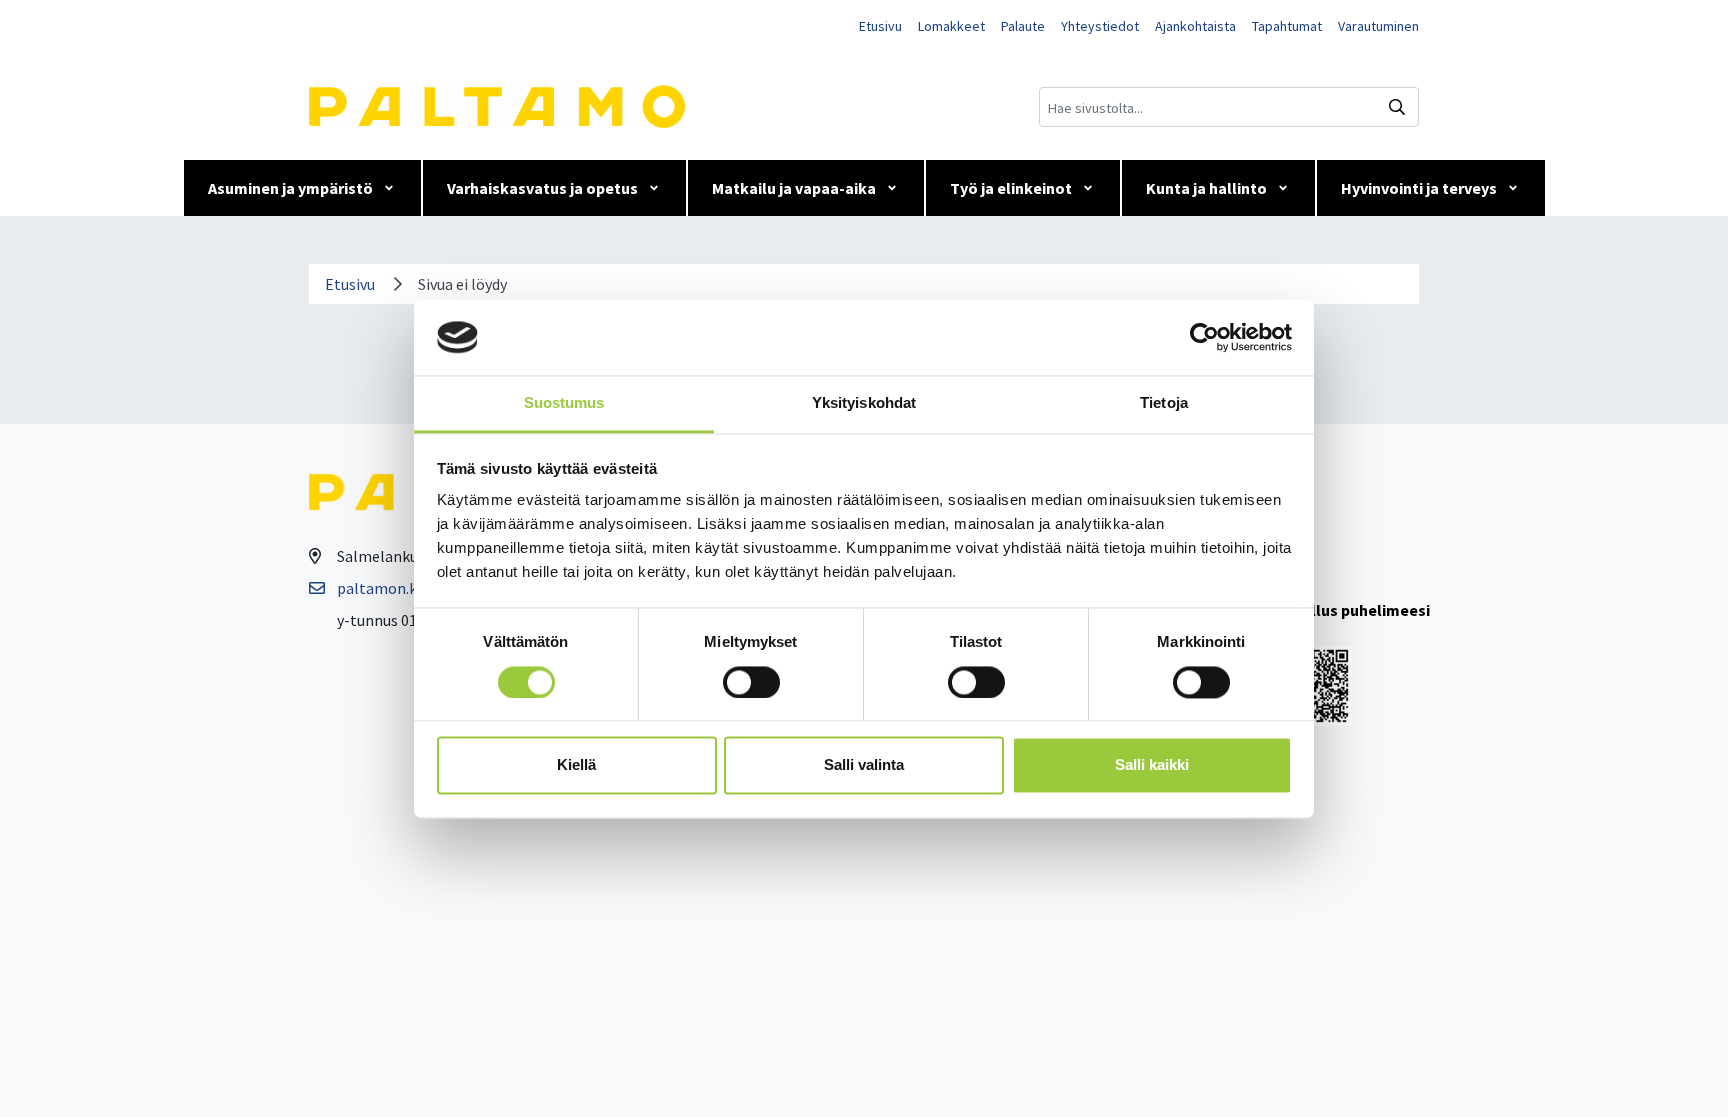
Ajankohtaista (1195, 26)
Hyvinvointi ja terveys (1419, 188)
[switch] (751, 682)
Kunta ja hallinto (1206, 188)
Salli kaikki (1152, 765)
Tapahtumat (1287, 26)
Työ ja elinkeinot (1011, 188)
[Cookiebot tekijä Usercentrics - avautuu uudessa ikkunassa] (1204, 337)
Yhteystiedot (1100, 26)
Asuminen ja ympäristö (290, 188)
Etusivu (880, 26)
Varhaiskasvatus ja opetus (542, 188)
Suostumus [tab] (564, 403)
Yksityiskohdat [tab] (864, 403)
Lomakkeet (951, 26)
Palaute (1023, 26)
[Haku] (1397, 107)
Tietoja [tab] (1164, 403)
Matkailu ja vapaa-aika (794, 188)
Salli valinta (864, 765)
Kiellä (576, 765)
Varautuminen (1378, 26)
